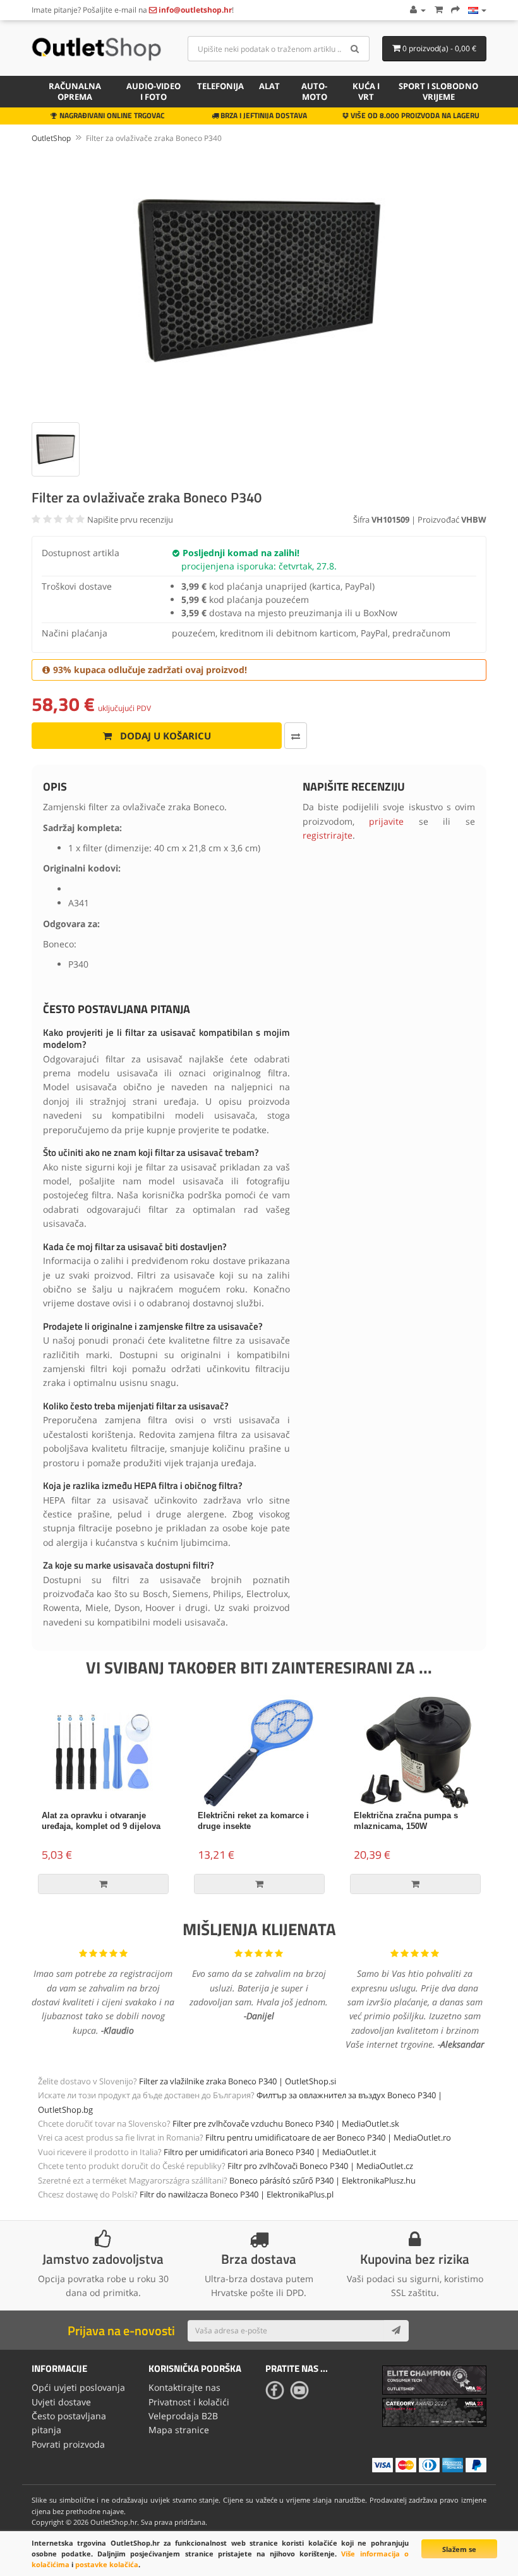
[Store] (477, 10)
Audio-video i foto (154, 91)
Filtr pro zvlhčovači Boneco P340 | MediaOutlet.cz (320, 2166)
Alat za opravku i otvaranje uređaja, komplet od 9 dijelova (101, 1821)
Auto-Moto (314, 91)
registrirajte (328, 835)
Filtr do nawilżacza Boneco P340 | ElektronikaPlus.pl (237, 2194)
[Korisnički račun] (417, 10)
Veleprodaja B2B (183, 2416)
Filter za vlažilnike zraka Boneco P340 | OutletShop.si (238, 2081)
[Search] (355, 49)
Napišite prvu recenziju (130, 519)
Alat (269, 86)
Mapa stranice (179, 2430)
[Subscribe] (396, 2331)
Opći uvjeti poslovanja (78, 2387)
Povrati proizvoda (68, 2444)
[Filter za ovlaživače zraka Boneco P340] (259, 281)
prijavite (386, 821)
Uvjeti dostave (61, 2402)
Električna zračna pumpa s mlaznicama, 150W (406, 1821)
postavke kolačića (107, 2564)
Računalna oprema (75, 91)
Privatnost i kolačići (189, 2402)
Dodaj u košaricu (164, 736)
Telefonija (220, 86)
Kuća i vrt (366, 91)
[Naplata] (455, 10)
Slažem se (459, 2549)
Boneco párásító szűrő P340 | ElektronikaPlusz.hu (322, 2180)
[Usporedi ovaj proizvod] (296, 736)
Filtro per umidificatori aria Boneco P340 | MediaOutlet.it (270, 2152)
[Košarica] (438, 10)
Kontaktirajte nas (184, 2387)
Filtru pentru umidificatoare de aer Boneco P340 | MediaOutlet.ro (328, 2137)
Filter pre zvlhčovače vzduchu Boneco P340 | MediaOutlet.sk (286, 2123)
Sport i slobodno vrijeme (438, 91)
